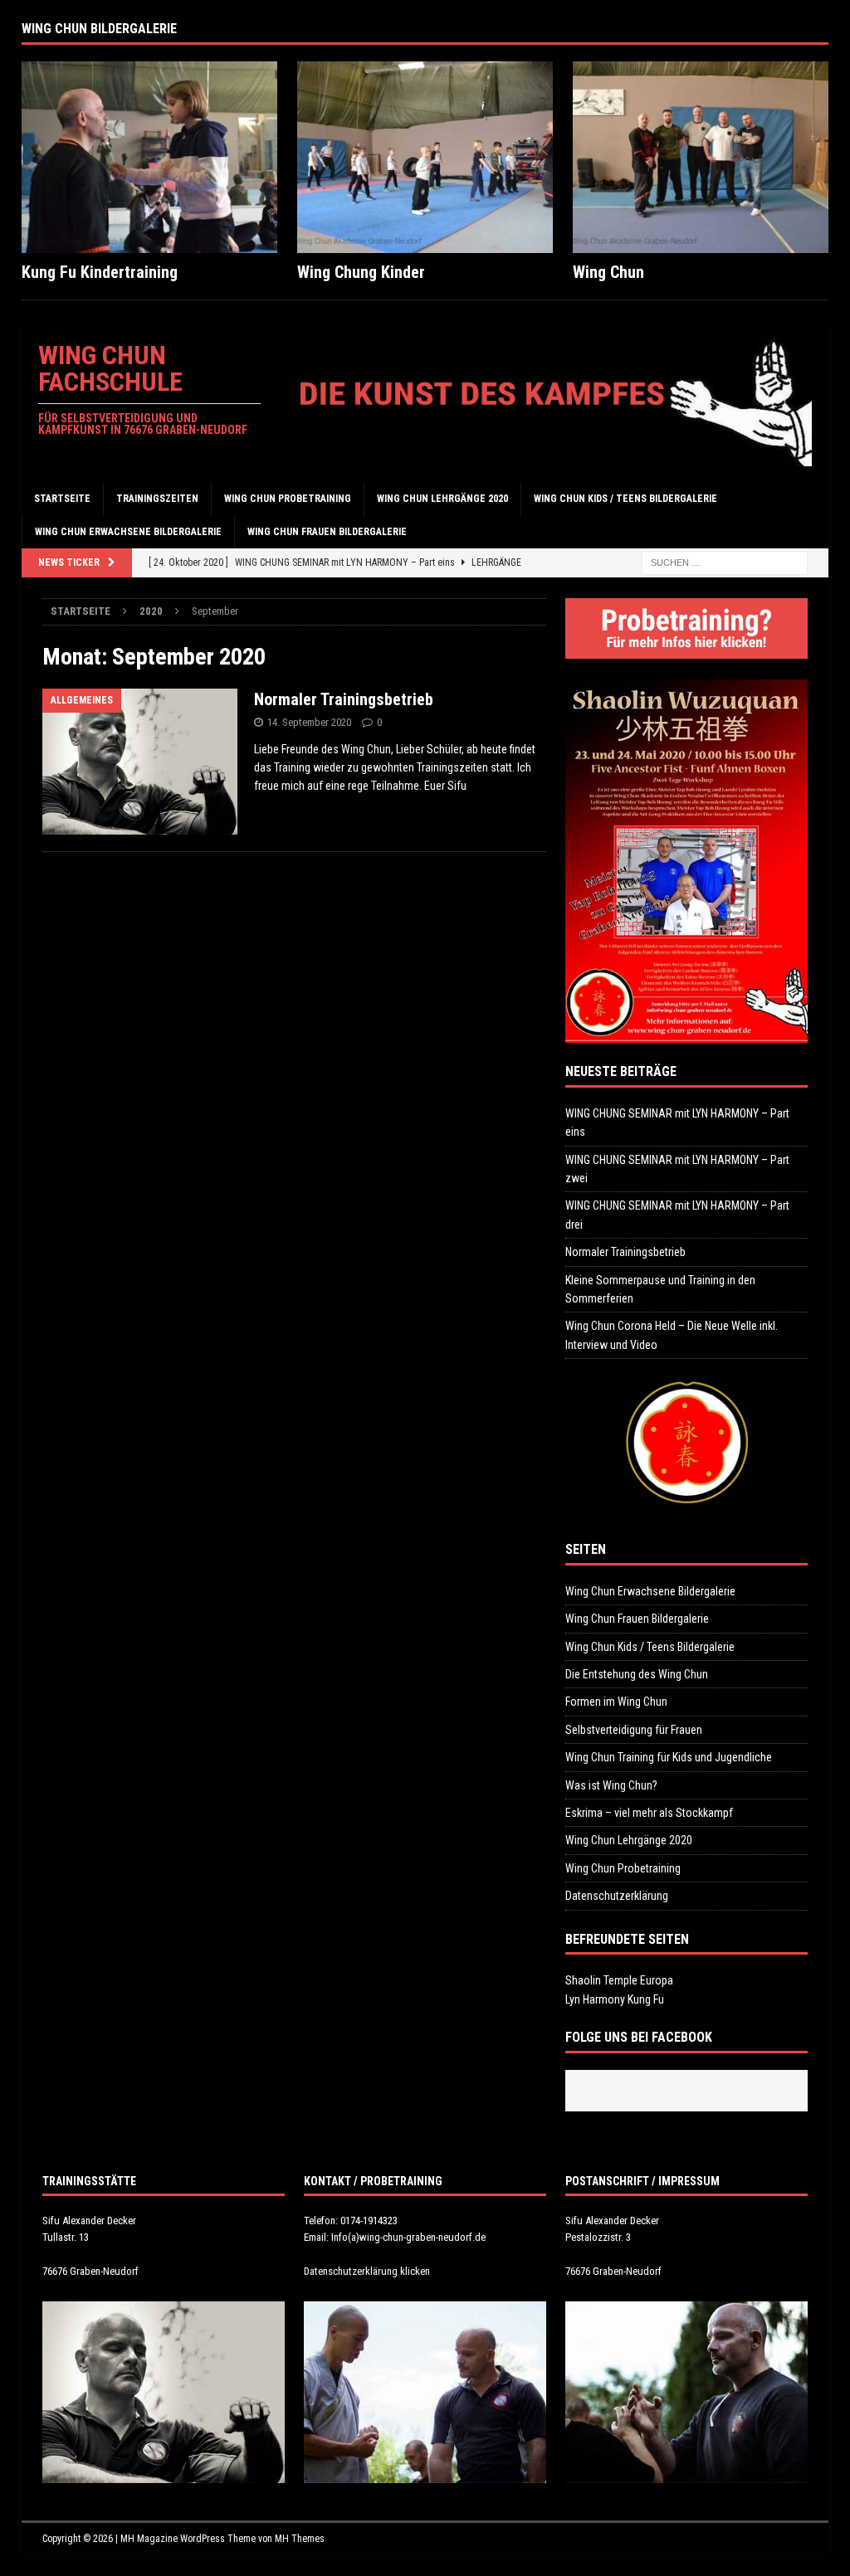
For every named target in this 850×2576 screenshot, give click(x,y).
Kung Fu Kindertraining (100, 272)
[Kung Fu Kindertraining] (149, 157)
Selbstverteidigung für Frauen (634, 1730)
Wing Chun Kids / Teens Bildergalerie (625, 499)
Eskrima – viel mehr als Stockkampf (649, 1813)
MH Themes (300, 2539)
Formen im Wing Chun (616, 1702)
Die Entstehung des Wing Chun (637, 1674)
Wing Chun (608, 272)
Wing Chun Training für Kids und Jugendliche (669, 1757)
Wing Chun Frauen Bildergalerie (327, 532)
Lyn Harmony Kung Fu (615, 1999)
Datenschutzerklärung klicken (367, 2271)
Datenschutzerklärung (617, 1896)
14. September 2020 (309, 722)
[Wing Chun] (701, 157)
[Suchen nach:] (725, 562)
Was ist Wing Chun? (611, 1785)
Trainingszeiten (157, 499)
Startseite (62, 499)
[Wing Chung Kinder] (425, 157)
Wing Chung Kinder (361, 272)
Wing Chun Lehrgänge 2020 (442, 499)
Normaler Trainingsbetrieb (344, 699)
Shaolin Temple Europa (619, 1980)
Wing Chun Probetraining (288, 499)
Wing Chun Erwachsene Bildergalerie (128, 532)
